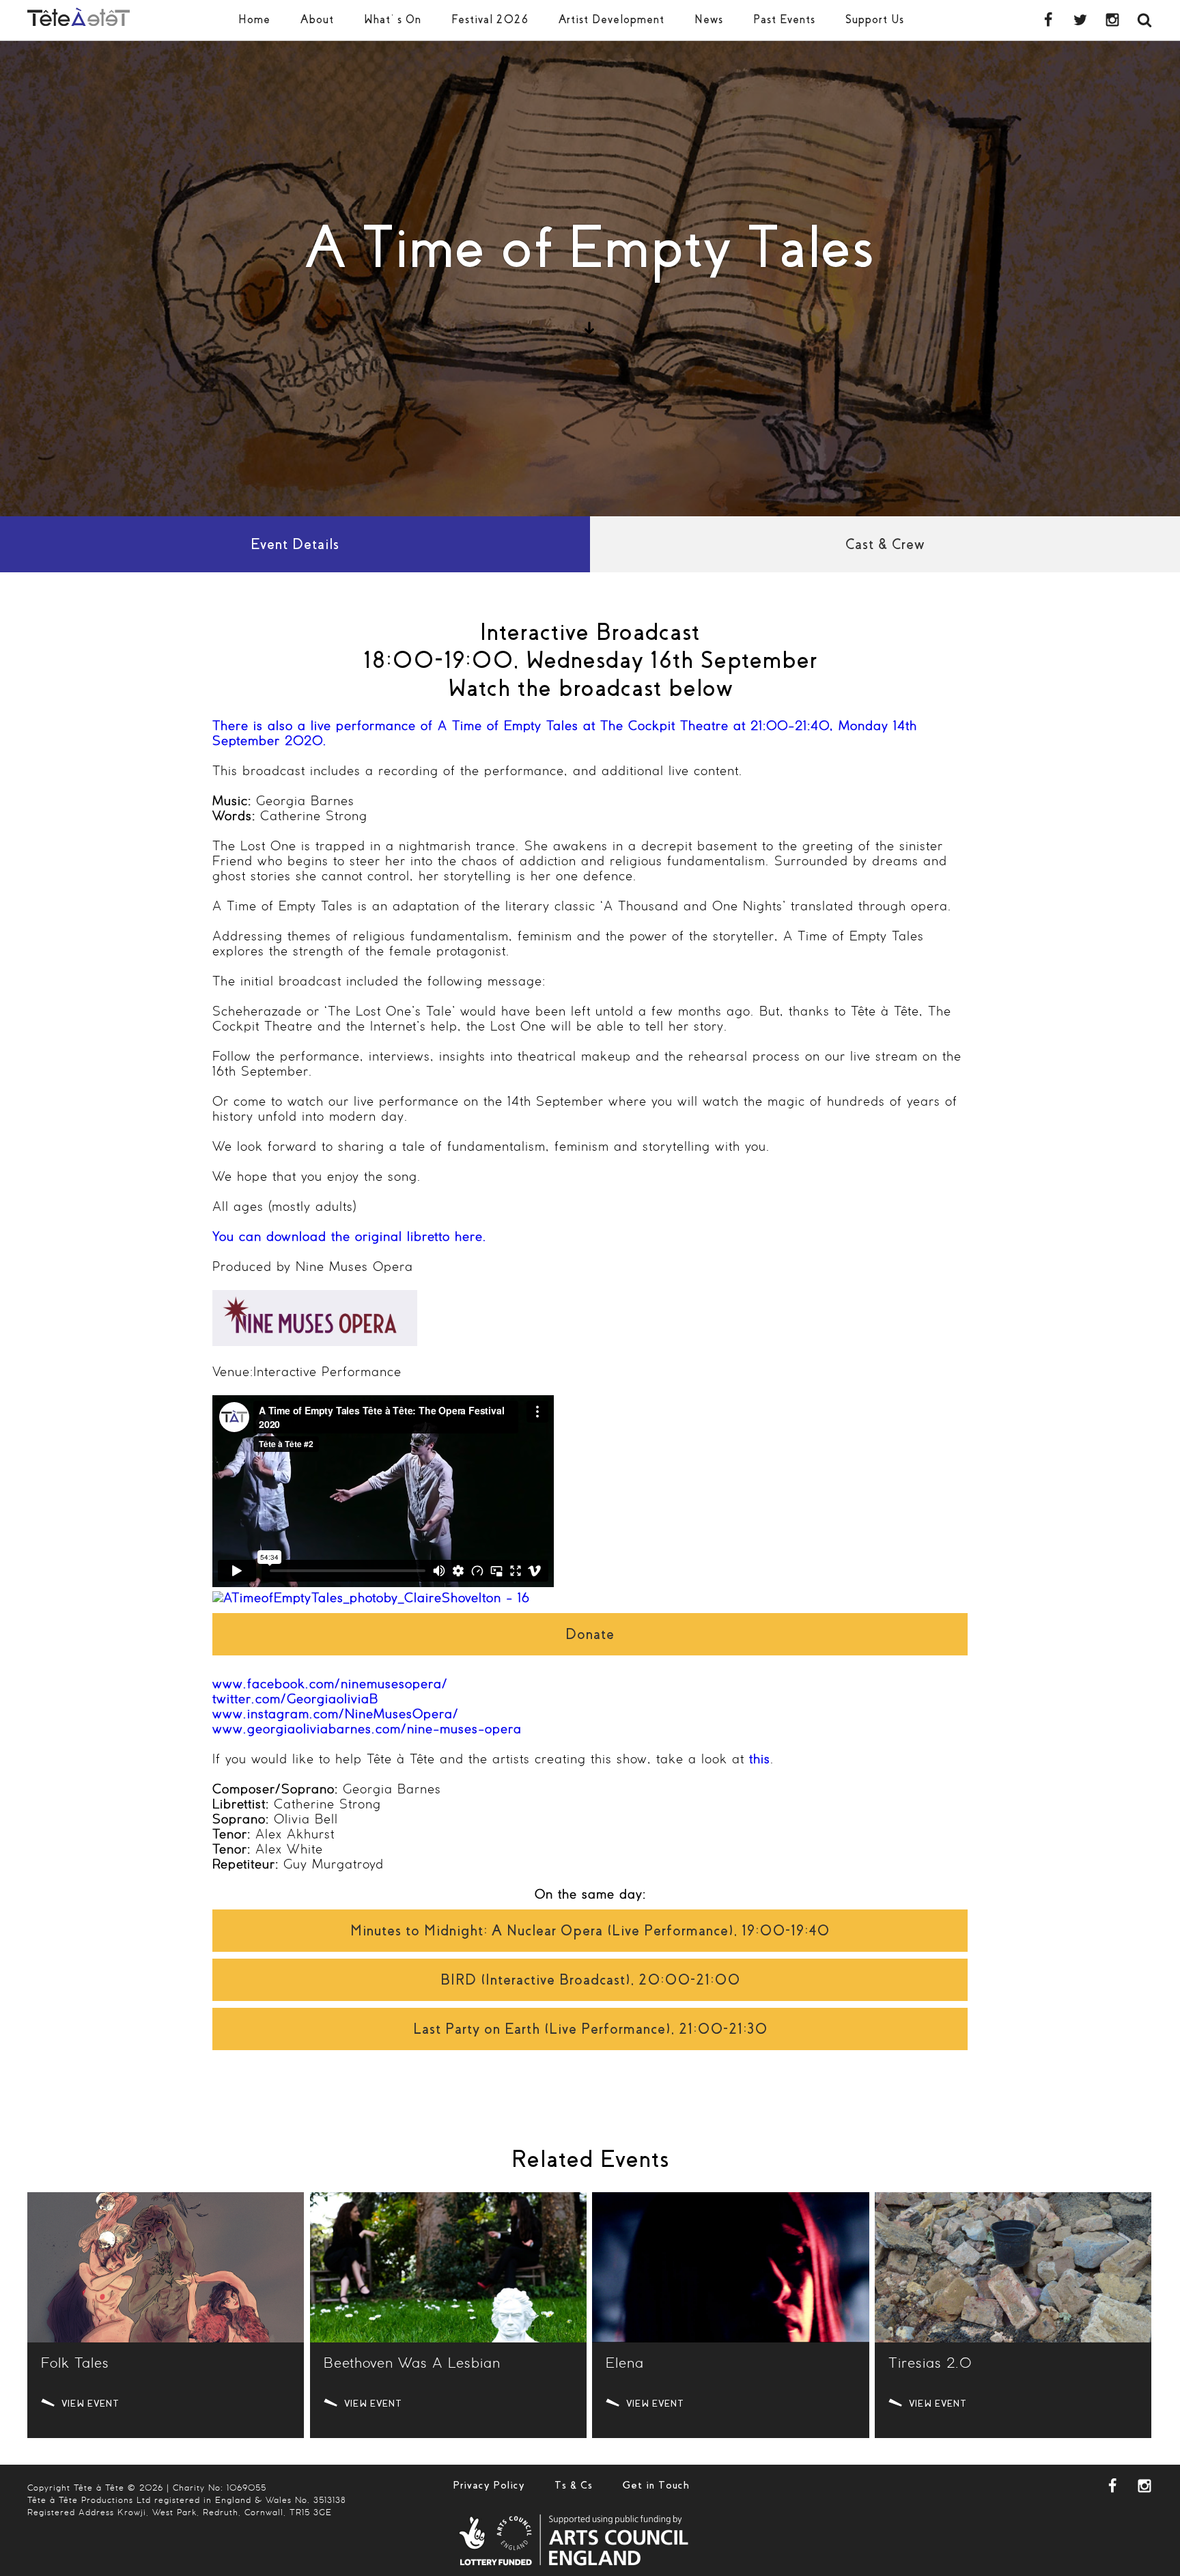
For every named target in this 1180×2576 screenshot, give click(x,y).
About (317, 19)
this (760, 1760)
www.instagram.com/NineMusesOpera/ (336, 1715)
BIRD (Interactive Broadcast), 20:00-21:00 (590, 1980)
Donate (590, 1634)
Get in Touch (656, 2485)
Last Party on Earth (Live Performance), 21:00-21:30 (590, 2029)
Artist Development (612, 19)
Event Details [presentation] (295, 544)
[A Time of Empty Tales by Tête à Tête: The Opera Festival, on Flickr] (371, 1599)
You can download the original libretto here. (350, 1237)
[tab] (295, 544)
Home (254, 19)
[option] (590, 279)
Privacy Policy (489, 2485)
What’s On (393, 19)
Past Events (784, 19)
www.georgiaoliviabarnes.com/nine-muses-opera (367, 1730)
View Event (90, 2404)
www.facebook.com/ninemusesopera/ (330, 1685)
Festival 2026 (490, 19)
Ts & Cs (574, 2485)
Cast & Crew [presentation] (885, 544)
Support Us (875, 19)
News (709, 19)
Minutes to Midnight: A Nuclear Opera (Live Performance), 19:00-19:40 (590, 1931)
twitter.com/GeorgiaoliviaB (295, 1700)
